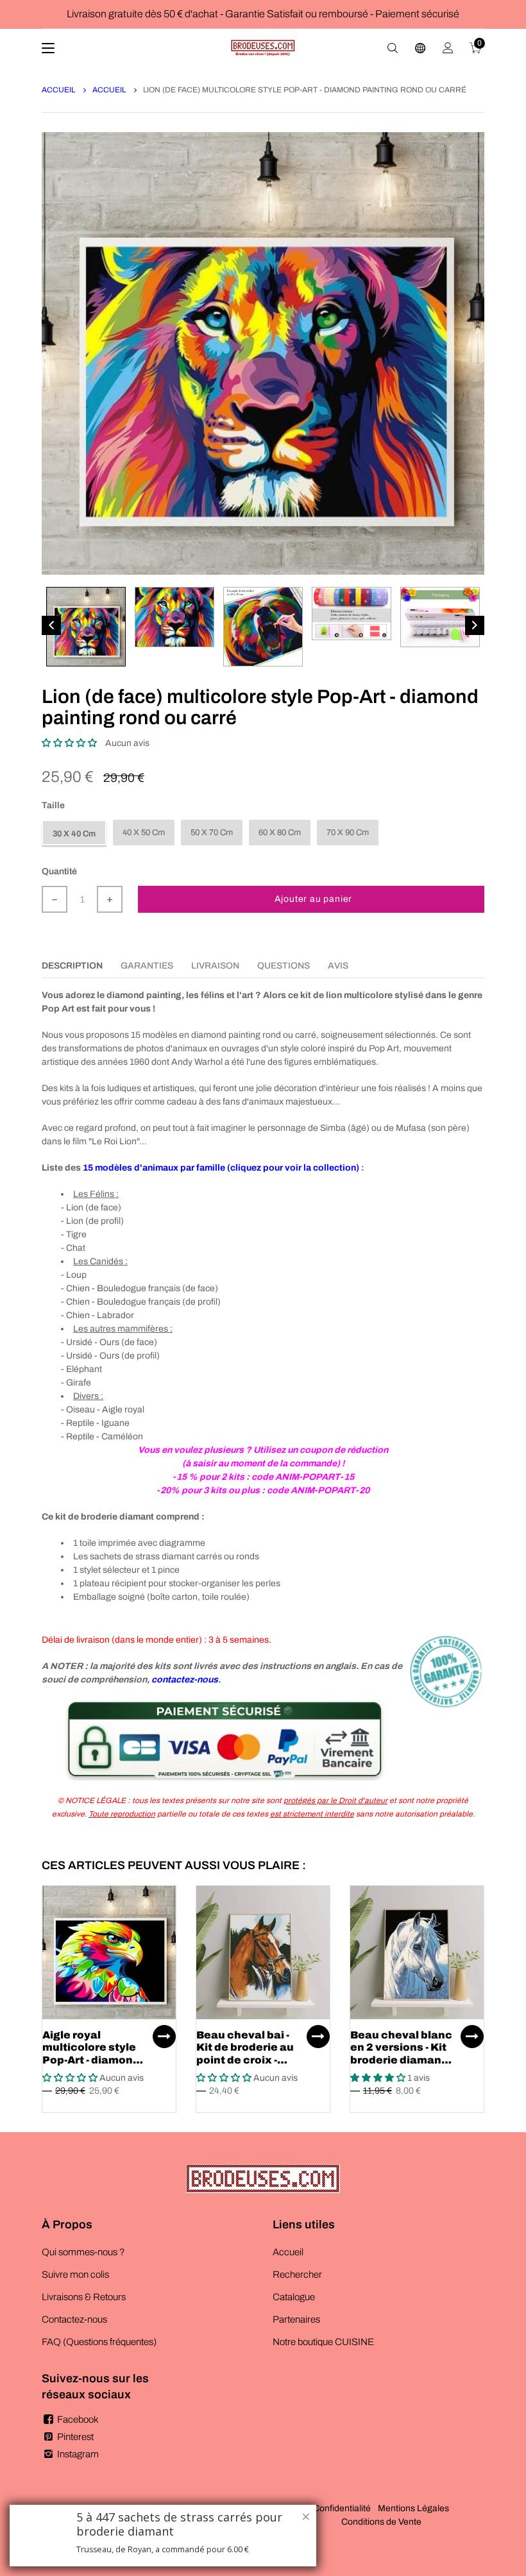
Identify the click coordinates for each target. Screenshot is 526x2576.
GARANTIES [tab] (147, 966)
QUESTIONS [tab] (284, 966)
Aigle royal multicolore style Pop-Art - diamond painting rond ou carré (91, 2060)
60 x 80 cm (280, 833)
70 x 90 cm (348, 833)
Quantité (59, 871)
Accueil (59, 90)
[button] (69, 743)
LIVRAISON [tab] (215, 966)
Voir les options (164, 2037)
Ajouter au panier (314, 899)
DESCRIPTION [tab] (72, 966)
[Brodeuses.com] (263, 48)
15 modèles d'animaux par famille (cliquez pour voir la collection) (221, 1168)
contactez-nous (185, 1680)
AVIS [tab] (338, 966)
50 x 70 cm (212, 833)
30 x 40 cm (74, 834)
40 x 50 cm (144, 833)
